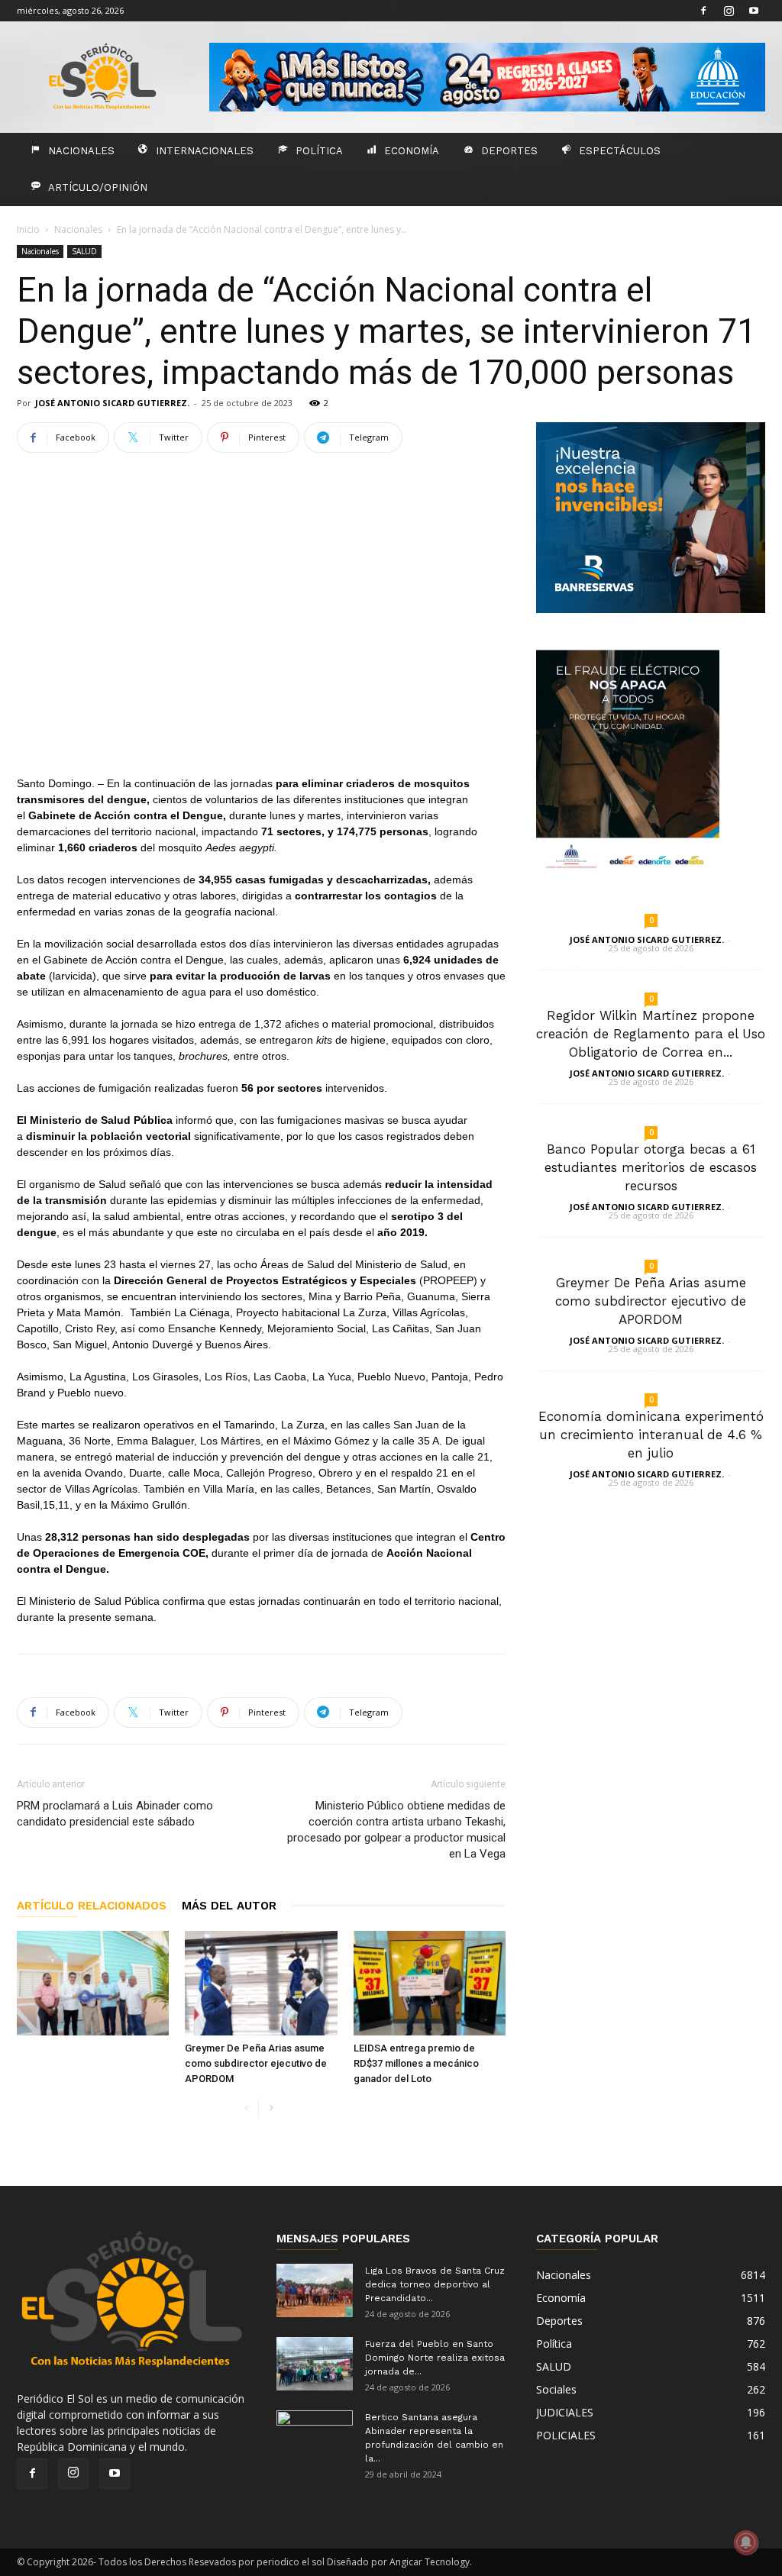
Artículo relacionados (92, 1906)
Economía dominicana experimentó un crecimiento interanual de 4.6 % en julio (651, 1435)
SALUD (84, 251)
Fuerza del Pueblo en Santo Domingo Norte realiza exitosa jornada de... (435, 2358)
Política (319, 151)
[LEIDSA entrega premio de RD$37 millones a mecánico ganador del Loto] (430, 1983)
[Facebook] (703, 11)
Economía (412, 151)
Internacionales (205, 151)
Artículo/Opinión (98, 187)
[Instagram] (729, 11)
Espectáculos (620, 151)
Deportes (509, 151)
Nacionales (81, 151)
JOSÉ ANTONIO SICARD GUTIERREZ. (112, 403)
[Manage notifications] (746, 2542)
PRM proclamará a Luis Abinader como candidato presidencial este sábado (115, 1814)
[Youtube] (754, 11)
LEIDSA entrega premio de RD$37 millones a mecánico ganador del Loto (416, 2063)
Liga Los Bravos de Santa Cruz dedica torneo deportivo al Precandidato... (435, 2284)
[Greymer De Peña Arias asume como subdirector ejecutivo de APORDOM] (261, 1983)
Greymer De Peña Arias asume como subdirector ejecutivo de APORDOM (256, 2063)
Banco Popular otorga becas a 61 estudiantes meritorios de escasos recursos (651, 1167)
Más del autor (229, 1906)
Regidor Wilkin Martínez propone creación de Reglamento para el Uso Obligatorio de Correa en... (651, 1034)
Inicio (28, 229)
